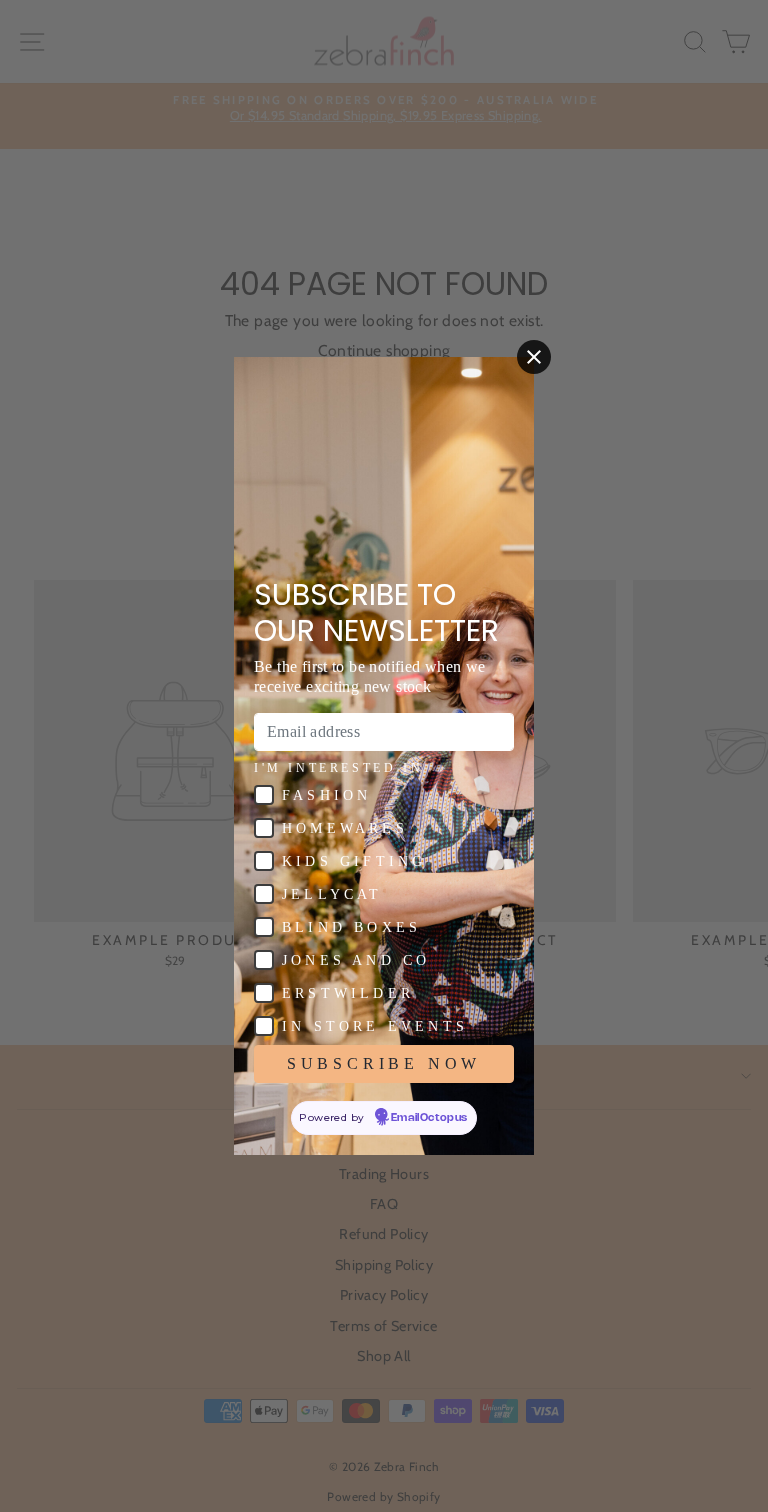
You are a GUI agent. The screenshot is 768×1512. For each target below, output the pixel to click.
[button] (264, 795)
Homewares (345, 828)
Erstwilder (348, 993)
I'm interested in (338, 768)
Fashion (326, 795)
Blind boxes (351, 927)
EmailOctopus (429, 1118)
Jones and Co (356, 960)
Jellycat (332, 894)
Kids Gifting (354, 861)
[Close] (534, 357)
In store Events (375, 1026)
